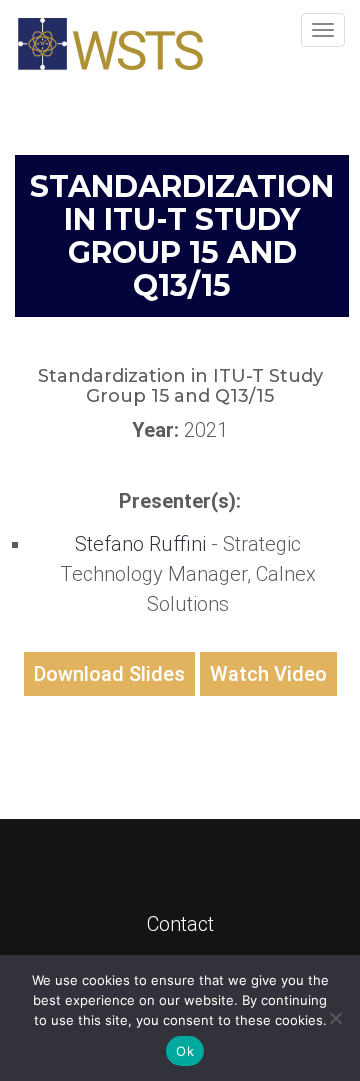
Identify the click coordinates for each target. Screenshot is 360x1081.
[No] (335, 1018)
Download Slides (109, 674)
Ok (185, 1051)
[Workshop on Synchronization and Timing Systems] (110, 44)
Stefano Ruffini (143, 544)
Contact (180, 924)
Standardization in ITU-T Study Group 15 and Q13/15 (182, 236)
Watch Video (268, 674)
